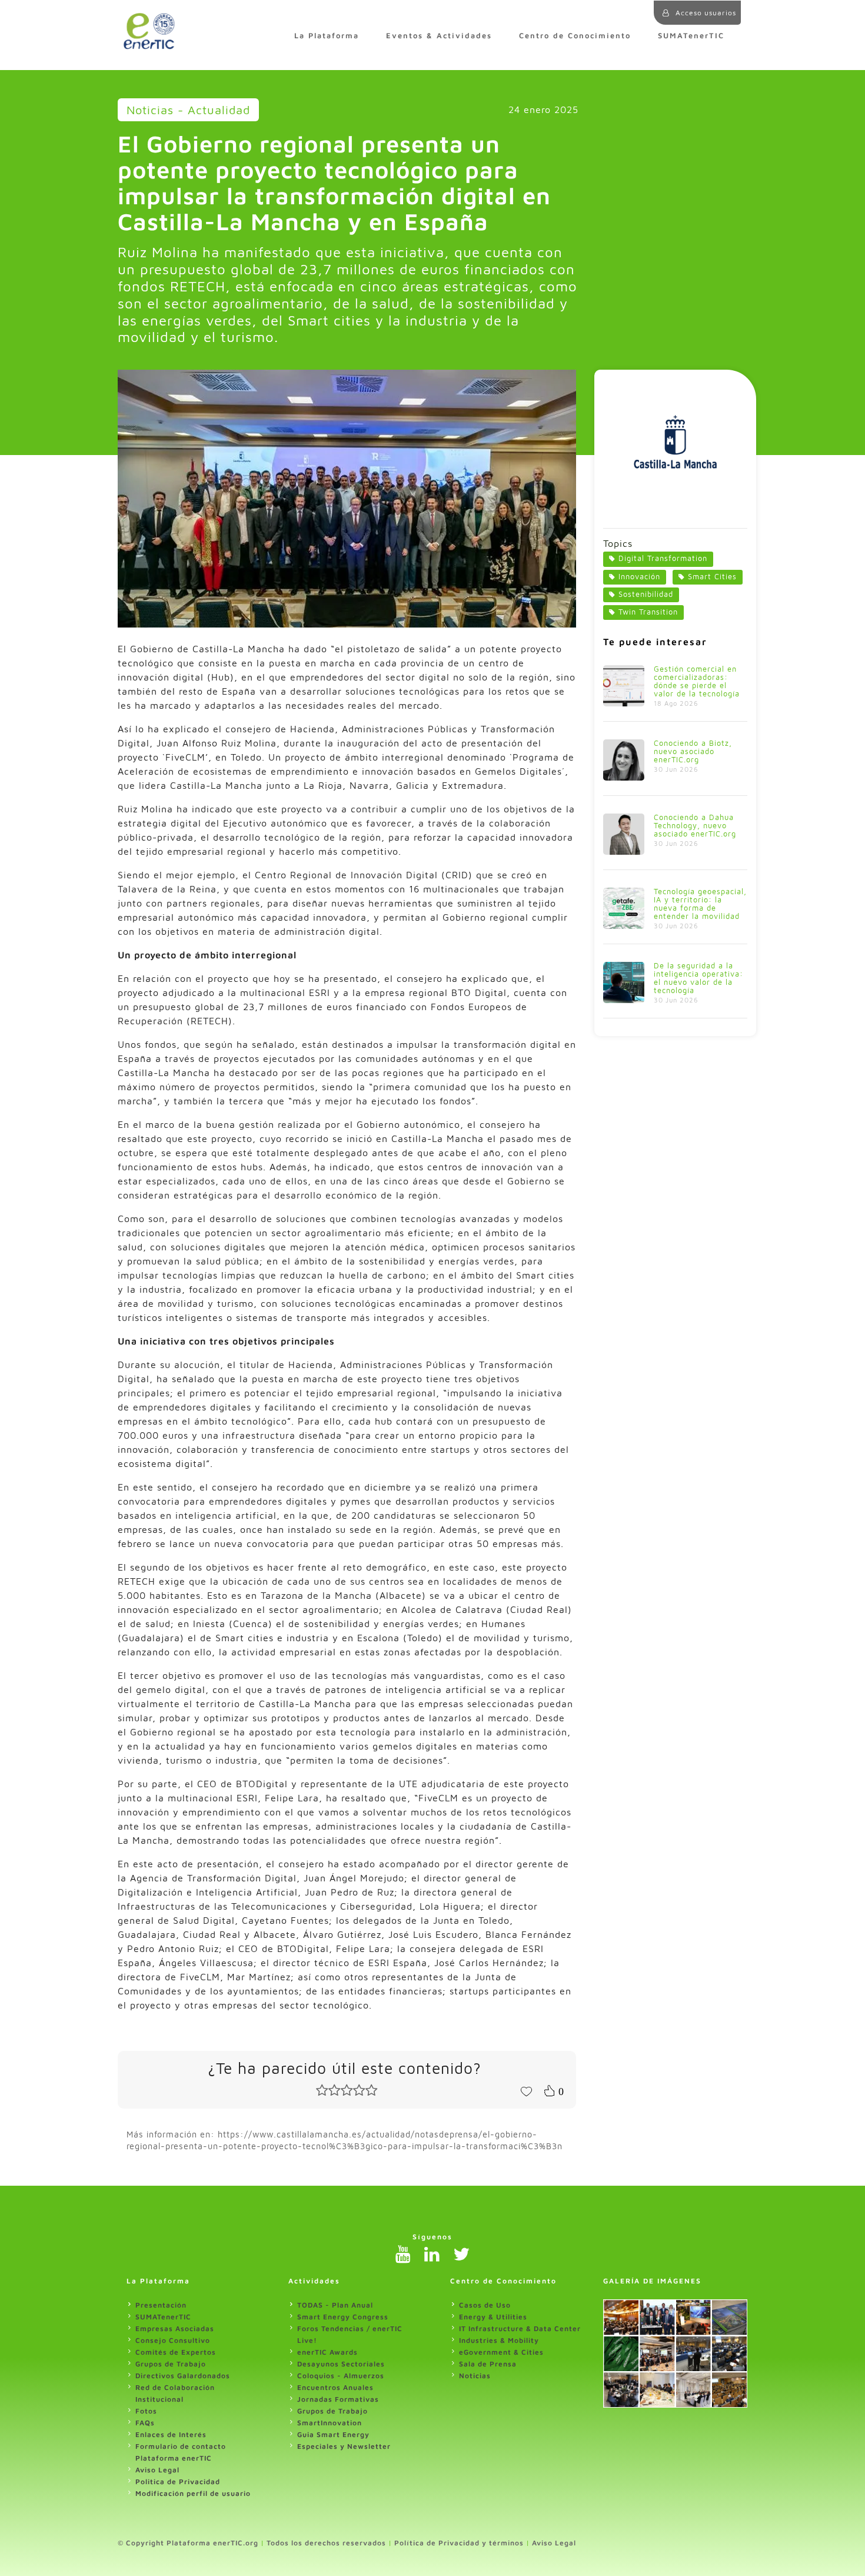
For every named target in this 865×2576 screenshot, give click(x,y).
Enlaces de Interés (171, 2434)
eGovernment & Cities (501, 2352)
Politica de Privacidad (178, 2482)
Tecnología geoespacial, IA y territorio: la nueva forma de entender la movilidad (700, 904)
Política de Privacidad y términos (459, 2543)
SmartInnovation (330, 2423)
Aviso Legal (157, 2470)
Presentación (161, 2305)
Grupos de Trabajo (171, 2364)
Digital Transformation (663, 558)
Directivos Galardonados (183, 2376)
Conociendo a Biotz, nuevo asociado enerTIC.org (693, 751)
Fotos (146, 2411)
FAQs (145, 2423)
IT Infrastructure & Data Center (520, 2328)
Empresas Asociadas (175, 2328)
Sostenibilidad (646, 594)
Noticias (475, 2376)
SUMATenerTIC (691, 36)
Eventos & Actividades (439, 36)
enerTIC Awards (327, 2352)
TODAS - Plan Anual (335, 2305)
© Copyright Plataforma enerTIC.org (188, 2543)
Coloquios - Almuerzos (341, 2376)
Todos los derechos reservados (326, 2543)
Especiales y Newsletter (344, 2446)
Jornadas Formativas (338, 2399)
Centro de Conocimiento (575, 36)
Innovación (639, 577)
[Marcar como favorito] (526, 2090)
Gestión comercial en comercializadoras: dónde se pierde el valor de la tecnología (697, 681)
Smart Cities (712, 577)
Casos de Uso (485, 2305)
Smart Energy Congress (343, 2317)
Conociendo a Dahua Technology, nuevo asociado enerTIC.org (695, 826)
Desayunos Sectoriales (341, 2364)
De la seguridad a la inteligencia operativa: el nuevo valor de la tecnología (698, 978)
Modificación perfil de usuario (193, 2493)
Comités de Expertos (176, 2352)
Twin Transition (648, 612)
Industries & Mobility (499, 2340)
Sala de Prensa (488, 2364)
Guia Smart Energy (333, 2434)
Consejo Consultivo (173, 2340)
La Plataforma (327, 36)
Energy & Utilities (493, 2317)
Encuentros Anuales (335, 2387)
